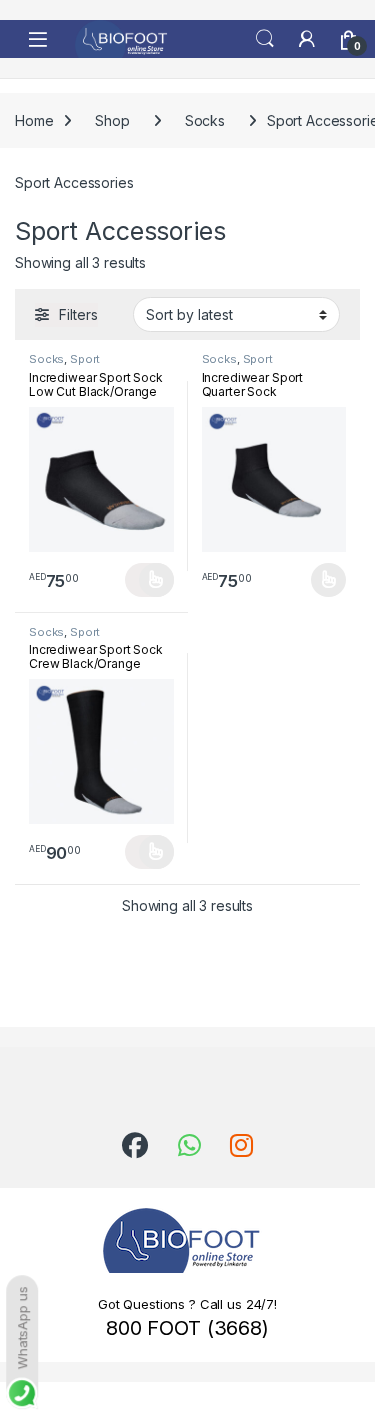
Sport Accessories (64, 365)
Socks (205, 120)
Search (265, 39)
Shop (112, 120)
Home (34, 120)
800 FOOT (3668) (187, 1328)
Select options (149, 580)
